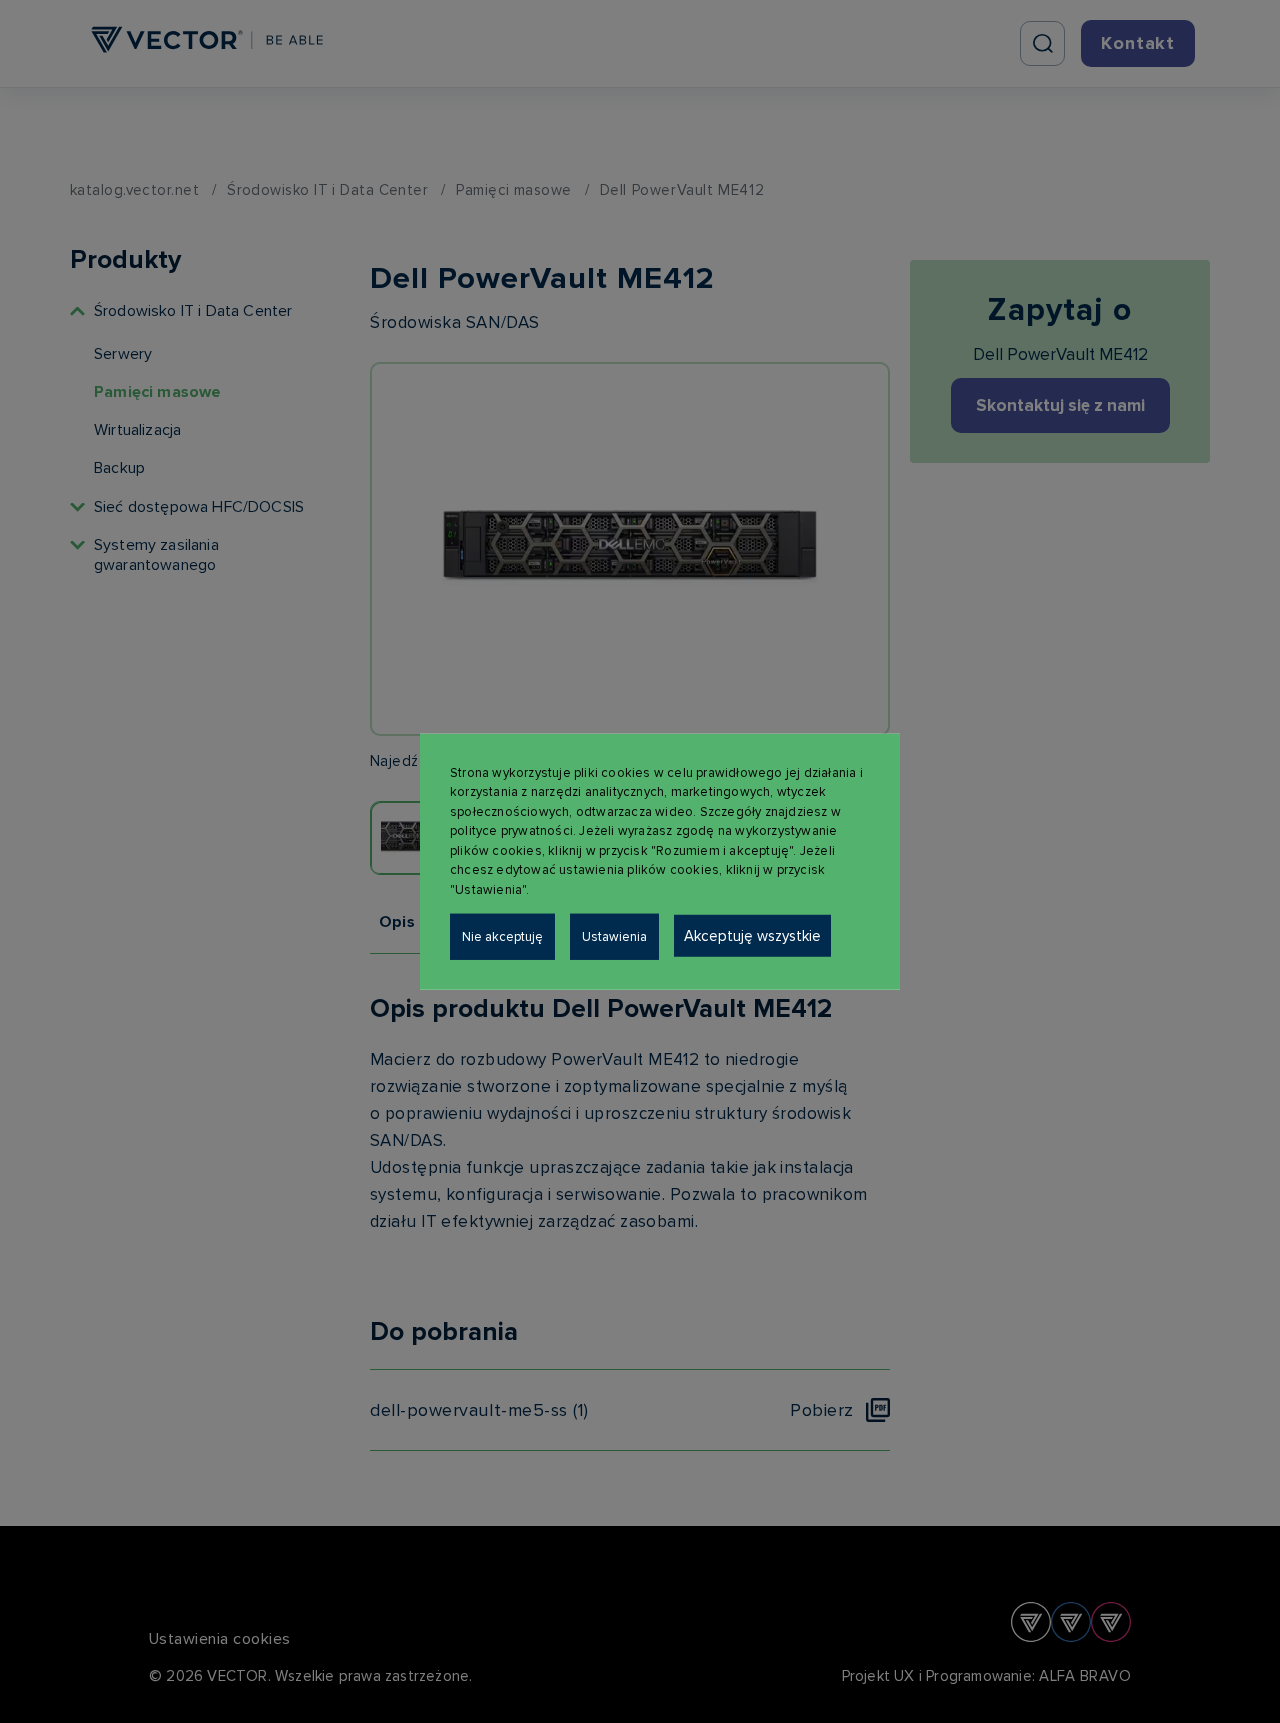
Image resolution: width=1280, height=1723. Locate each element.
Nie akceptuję (502, 937)
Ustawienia (614, 937)
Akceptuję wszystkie (752, 936)
